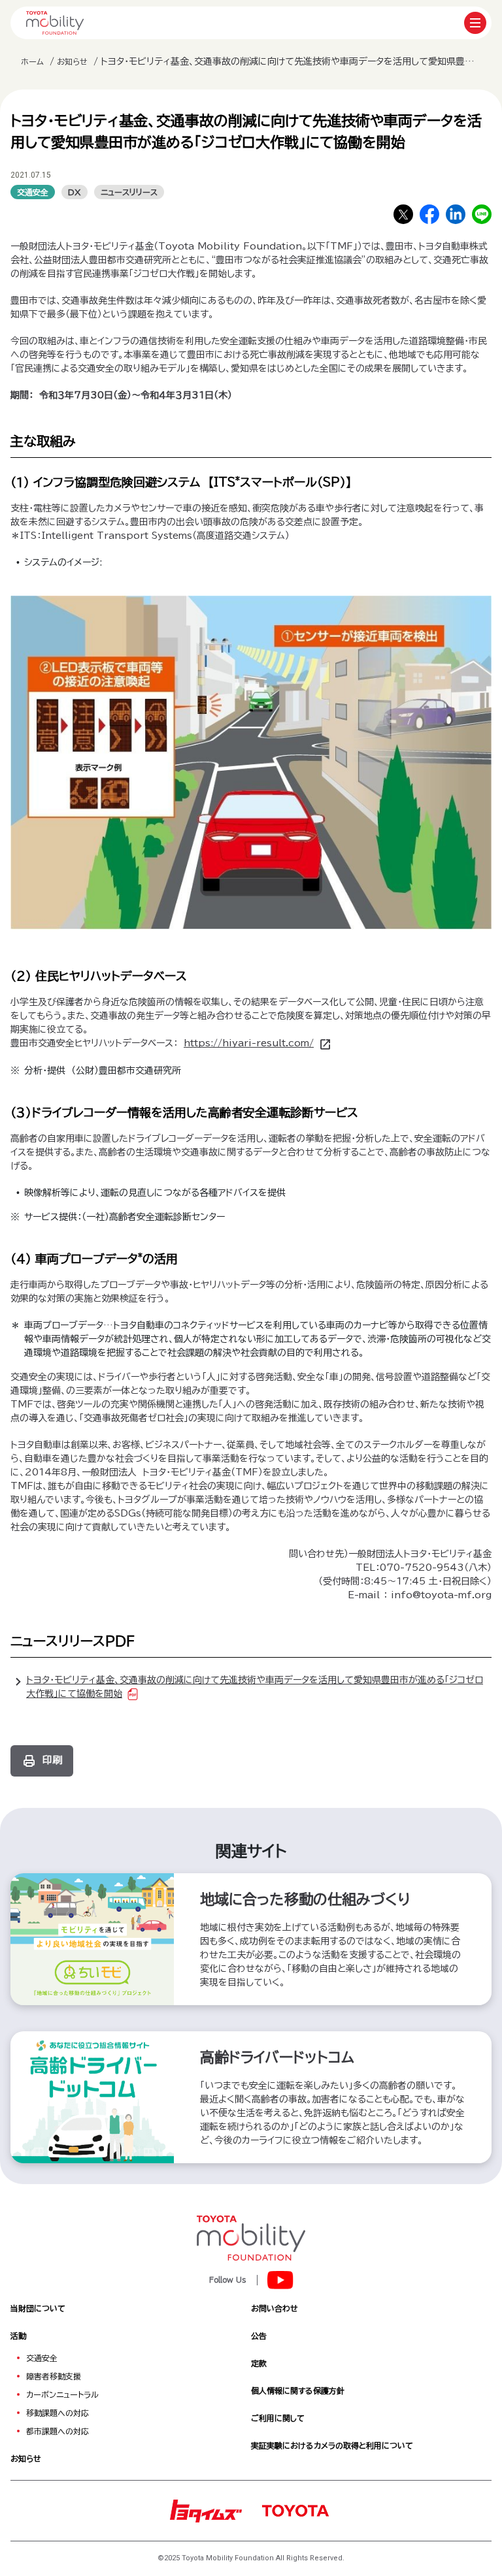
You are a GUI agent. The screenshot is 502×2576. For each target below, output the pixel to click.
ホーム (32, 61)
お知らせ (72, 61)
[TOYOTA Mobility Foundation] (55, 23)
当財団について (38, 2308)
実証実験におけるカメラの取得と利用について (332, 2445)
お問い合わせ (275, 2308)
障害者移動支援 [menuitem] (54, 2376)
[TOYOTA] (295, 2509)
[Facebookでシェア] (429, 214)
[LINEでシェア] (482, 214)
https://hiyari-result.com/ (249, 1043)
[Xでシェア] (403, 214)
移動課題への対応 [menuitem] (58, 2413)
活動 (18, 2336)
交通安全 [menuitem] (42, 2358)
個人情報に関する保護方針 (298, 2391)
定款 (259, 2363)
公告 (259, 2336)
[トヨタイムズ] (206, 2509)
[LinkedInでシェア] (456, 214)
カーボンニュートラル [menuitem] (62, 2394)
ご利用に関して (278, 2418)
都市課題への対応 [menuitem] (58, 2431)
